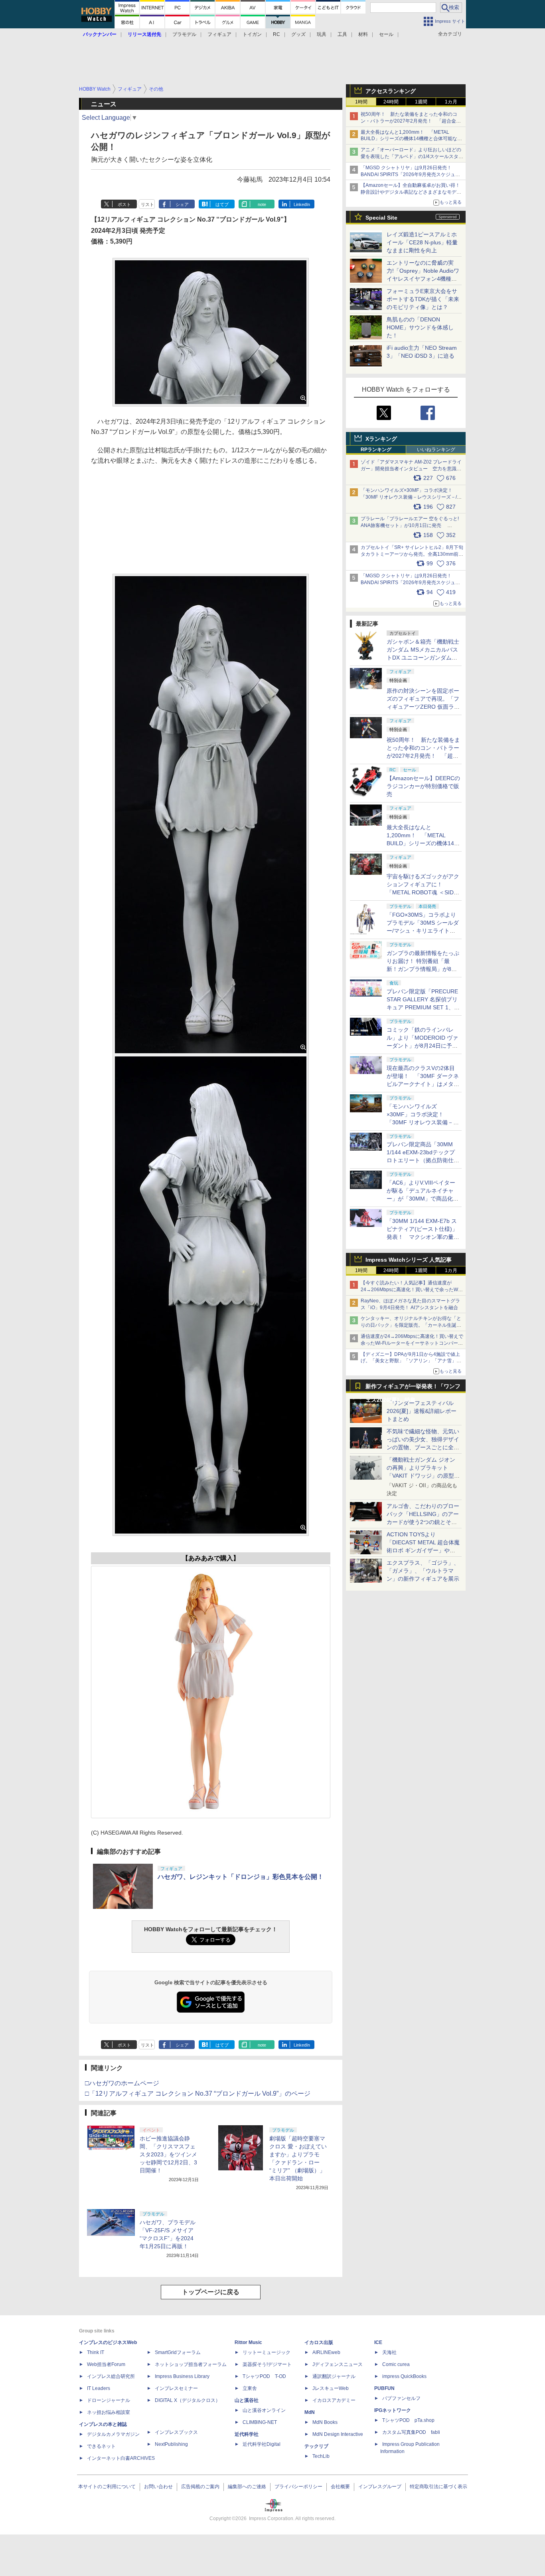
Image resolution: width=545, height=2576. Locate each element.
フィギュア (219, 34)
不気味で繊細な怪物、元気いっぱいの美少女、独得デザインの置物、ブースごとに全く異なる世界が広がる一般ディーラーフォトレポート (423, 1447)
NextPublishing (171, 2444)
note (262, 204)
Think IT (96, 2352)
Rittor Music (248, 2342)
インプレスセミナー (176, 2388)
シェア (182, 204)
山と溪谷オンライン (264, 2410)
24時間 (391, 102)
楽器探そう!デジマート (267, 2364)
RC (276, 34)
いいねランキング (436, 450)
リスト (147, 204)
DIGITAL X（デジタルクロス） (188, 2400)
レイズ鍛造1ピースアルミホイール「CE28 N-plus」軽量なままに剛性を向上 (422, 242)
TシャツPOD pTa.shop (408, 2420)
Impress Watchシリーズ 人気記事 (409, 1260)
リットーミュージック (267, 2352)
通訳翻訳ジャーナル (334, 2376)
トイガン (252, 34)
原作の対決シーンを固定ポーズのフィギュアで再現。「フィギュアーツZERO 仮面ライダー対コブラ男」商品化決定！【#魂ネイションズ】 (423, 707)
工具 (342, 34)
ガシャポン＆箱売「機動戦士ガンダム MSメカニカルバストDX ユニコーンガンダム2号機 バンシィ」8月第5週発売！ (423, 658)
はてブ (222, 204)
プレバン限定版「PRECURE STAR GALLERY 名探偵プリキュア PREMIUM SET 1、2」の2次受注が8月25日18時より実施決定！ (423, 1007)
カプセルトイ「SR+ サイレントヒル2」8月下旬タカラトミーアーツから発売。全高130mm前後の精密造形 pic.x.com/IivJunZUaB (412, 554)
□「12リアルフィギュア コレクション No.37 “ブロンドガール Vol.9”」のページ (198, 2093)
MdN (310, 2412)
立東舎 (250, 2388)
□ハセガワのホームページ (122, 2083)
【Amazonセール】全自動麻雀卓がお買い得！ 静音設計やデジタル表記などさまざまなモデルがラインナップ (413, 192)
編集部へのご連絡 (247, 2487)
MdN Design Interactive (338, 2434)
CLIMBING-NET (260, 2422)
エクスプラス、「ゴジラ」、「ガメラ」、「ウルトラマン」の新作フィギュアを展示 (423, 1571)
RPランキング (376, 450)
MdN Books (325, 2422)
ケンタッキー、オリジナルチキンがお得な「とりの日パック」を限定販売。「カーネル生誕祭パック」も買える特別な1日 (411, 1325)
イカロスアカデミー (334, 2400)
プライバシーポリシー (298, 2487)
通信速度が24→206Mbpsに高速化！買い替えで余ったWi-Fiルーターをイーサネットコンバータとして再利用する (412, 1343)
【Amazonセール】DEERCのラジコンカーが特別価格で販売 (423, 786)
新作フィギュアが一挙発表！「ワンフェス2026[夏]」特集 (413, 1388)
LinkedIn (302, 204)
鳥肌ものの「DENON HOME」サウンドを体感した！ (420, 327)
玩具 (322, 34)
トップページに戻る (211, 2292)
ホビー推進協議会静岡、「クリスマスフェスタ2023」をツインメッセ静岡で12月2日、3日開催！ (168, 2154)
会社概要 (340, 2487)
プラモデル (184, 34)
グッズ (298, 34)
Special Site (381, 218)
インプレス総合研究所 (111, 2376)
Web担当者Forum (106, 2364)
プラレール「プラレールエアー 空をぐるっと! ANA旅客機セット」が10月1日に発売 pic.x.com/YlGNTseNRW (410, 525)
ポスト (124, 204)
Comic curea (396, 2364)
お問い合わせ (158, 2487)
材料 (363, 34)
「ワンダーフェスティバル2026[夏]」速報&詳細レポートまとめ (422, 1411)
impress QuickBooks (404, 2376)
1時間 (361, 102)
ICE (378, 2342)
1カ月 (451, 102)
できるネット (101, 2446)
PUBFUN (384, 2388)
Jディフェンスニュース (338, 2364)
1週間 (421, 102)
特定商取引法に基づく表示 (438, 2487)
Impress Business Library (182, 2376)
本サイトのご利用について (107, 2487)
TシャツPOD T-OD (264, 2376)
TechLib (321, 2456)
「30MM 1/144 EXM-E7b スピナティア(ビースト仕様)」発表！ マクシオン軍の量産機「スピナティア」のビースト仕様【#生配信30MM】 (423, 1237)
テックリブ (316, 2446)
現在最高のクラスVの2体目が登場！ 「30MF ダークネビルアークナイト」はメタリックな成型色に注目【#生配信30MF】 (423, 1084)
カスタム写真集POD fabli (411, 2432)
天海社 (389, 2352)
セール (386, 34)
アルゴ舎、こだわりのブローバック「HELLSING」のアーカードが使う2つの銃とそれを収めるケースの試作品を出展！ (423, 1522)
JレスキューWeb (331, 2388)
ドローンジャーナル (109, 2400)
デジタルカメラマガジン (113, 2434)
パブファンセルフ (401, 2398)
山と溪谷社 (247, 2400)
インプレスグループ (380, 2487)
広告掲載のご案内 (200, 2487)
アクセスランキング (391, 91)
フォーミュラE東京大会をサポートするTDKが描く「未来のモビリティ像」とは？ (423, 299)
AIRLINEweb (326, 2352)
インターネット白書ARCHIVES (121, 2458)
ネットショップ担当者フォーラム (191, 2364)
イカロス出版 (319, 2342)
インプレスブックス (176, 2432)
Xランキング (381, 439)
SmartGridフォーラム (178, 2352)
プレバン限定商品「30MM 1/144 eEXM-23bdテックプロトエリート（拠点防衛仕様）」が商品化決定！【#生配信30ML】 (422, 1160)
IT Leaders (99, 2388)
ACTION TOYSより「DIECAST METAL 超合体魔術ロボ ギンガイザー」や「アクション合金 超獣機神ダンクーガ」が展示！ (423, 1550)
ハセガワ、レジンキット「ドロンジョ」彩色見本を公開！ (241, 1877)
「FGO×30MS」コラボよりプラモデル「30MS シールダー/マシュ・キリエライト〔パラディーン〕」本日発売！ (423, 931)
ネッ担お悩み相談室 (109, 2412)
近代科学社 (247, 2434)
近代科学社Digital (262, 2444)
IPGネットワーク (393, 2410)
